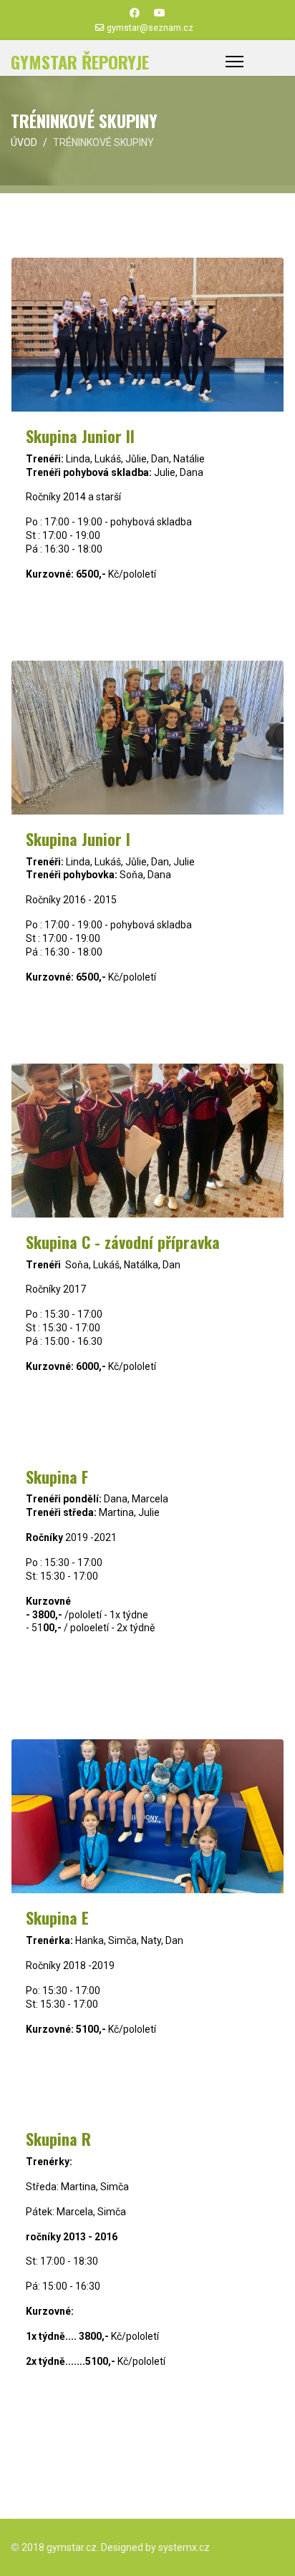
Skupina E (57, 1918)
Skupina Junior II (80, 436)
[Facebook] (135, 13)
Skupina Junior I (78, 839)
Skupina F (57, 1477)
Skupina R (58, 2139)
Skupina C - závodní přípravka (123, 1242)
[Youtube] (160, 13)
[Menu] (234, 62)
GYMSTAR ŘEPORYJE (80, 62)
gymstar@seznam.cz (150, 28)
